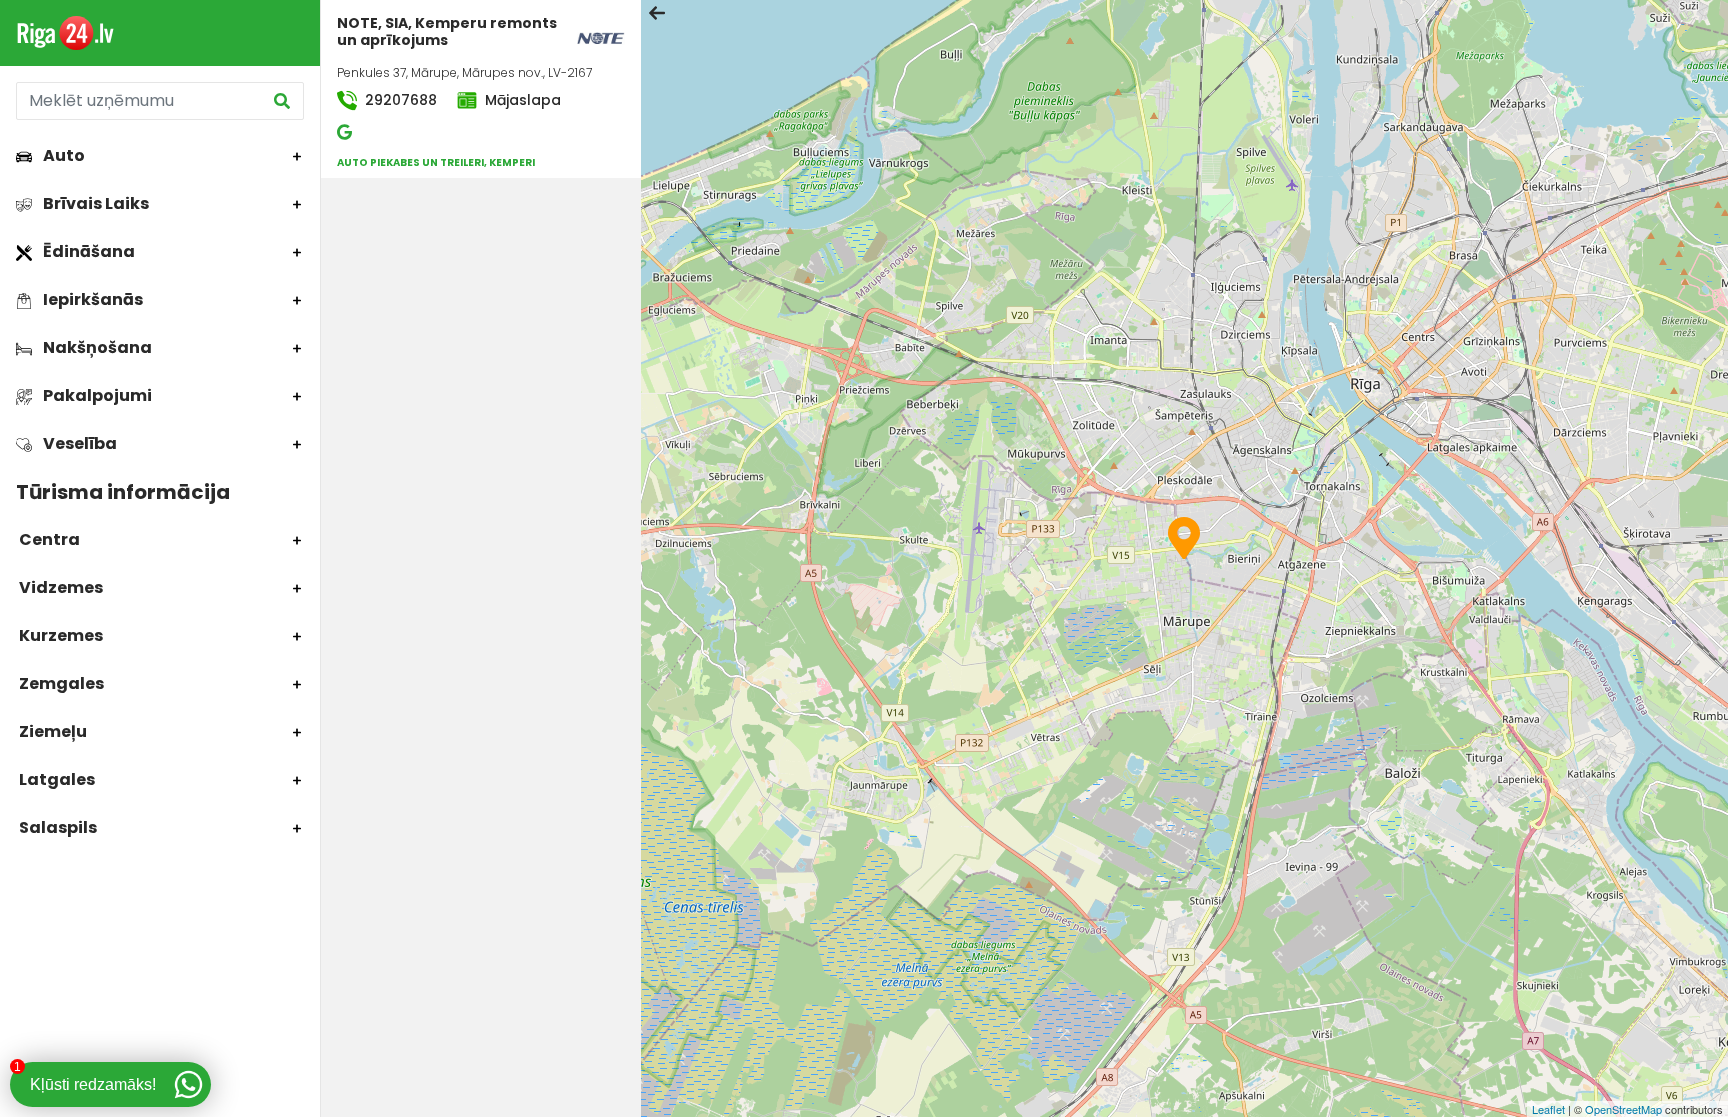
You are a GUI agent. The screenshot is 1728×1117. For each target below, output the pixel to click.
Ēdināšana (87, 251)
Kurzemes (59, 635)
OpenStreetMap (1623, 1109)
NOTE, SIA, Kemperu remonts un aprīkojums (447, 31)
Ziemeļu (51, 731)
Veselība (78, 443)
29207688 (399, 100)
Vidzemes (59, 587)
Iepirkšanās (91, 299)
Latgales (55, 779)
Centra (48, 539)
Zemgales (60, 683)
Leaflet (1548, 1109)
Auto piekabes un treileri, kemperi (436, 162)
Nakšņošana (96, 347)
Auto (62, 155)
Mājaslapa (521, 100)
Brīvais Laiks (94, 203)
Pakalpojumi (96, 395)
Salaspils (56, 827)
